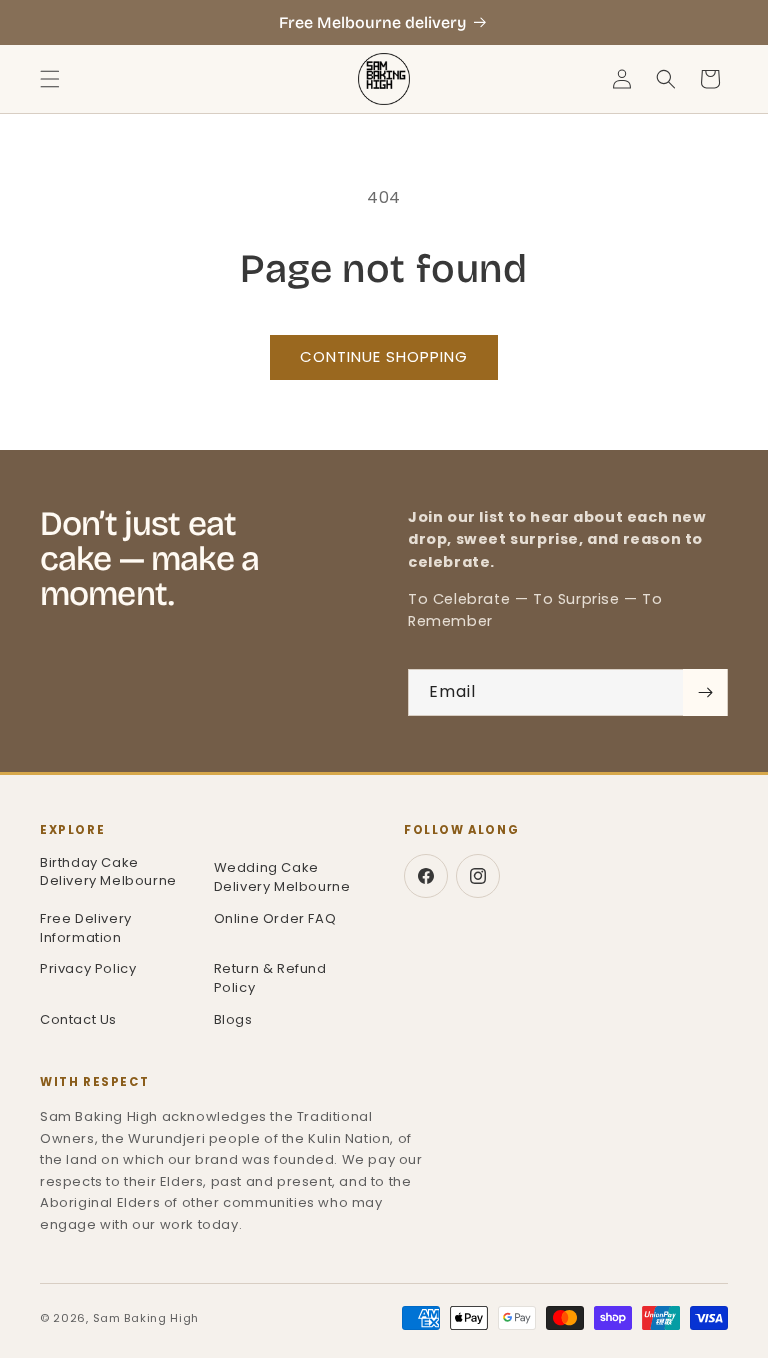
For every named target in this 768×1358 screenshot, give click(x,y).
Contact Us (78, 1019)
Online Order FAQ (275, 918)
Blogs (233, 1019)
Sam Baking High (146, 1318)
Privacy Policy (88, 968)
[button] (50, 79)
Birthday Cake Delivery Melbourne (108, 872)
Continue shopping (384, 356)
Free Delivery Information (86, 928)
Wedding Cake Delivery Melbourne (282, 877)
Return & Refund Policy (270, 978)
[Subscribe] (705, 692)
